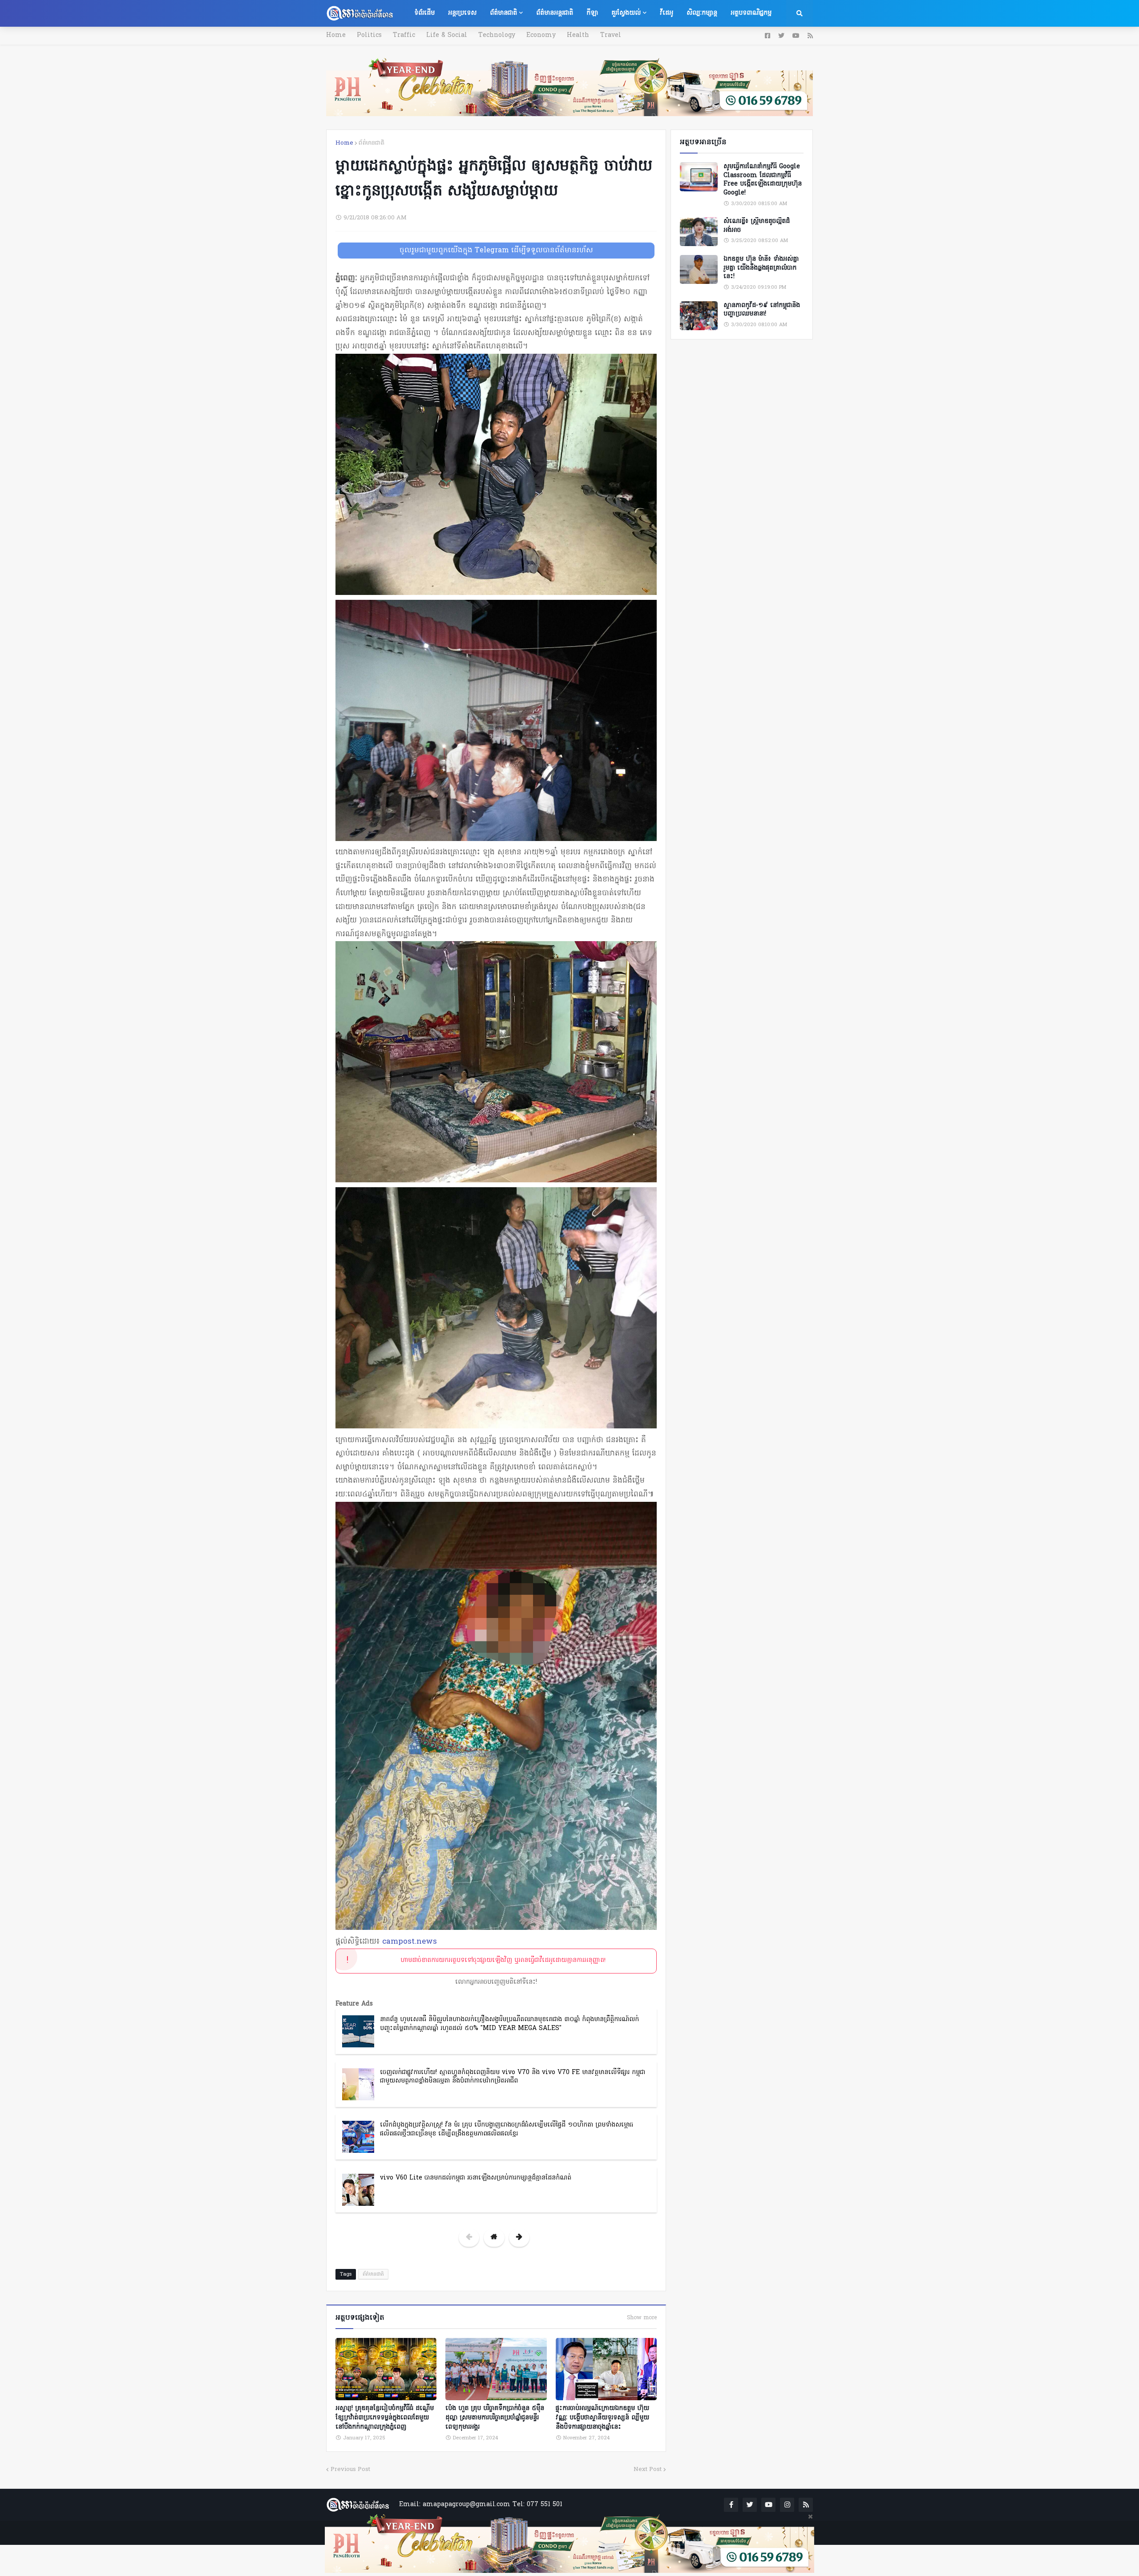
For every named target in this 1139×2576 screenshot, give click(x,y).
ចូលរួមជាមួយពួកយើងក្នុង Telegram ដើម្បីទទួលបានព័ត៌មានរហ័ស (496, 251)
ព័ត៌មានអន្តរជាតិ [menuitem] (555, 13)
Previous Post (350, 2469)
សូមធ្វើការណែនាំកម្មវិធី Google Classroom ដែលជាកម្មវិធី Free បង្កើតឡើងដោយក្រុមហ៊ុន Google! (763, 180)
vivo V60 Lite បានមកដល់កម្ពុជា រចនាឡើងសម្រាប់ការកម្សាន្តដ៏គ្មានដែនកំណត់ (476, 2178)
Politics (369, 35)
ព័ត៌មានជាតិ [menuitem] (503, 13)
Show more (642, 2318)
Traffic (404, 35)
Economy (541, 35)
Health (578, 35)
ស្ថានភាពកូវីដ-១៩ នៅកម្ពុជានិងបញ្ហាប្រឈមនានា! (762, 310)
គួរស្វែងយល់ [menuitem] (626, 13)
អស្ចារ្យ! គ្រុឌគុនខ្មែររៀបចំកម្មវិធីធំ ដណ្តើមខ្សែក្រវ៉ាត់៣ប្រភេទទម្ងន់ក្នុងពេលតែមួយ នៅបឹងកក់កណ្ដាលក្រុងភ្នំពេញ (385, 2418)
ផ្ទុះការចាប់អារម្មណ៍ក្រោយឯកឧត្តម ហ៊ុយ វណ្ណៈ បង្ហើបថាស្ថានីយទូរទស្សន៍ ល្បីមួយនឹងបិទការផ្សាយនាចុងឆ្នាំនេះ (602, 2418)
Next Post (648, 2469)
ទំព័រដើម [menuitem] (424, 13)
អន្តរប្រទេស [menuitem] (462, 13)
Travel (611, 35)
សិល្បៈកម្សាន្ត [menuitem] (702, 13)
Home (336, 35)
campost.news (410, 1942)
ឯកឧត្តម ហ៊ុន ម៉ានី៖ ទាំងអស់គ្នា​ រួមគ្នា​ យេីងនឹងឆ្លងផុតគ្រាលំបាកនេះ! (761, 268)
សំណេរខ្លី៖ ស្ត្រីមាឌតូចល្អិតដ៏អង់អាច (757, 226)
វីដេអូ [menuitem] (666, 13)
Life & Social (447, 35)
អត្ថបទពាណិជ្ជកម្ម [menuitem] (751, 13)
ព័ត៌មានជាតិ (372, 143)
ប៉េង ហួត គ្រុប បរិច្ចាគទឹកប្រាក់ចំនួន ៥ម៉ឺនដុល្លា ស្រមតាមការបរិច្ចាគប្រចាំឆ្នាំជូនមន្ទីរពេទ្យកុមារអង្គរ (495, 2418)
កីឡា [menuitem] (592, 13)
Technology (497, 35)
